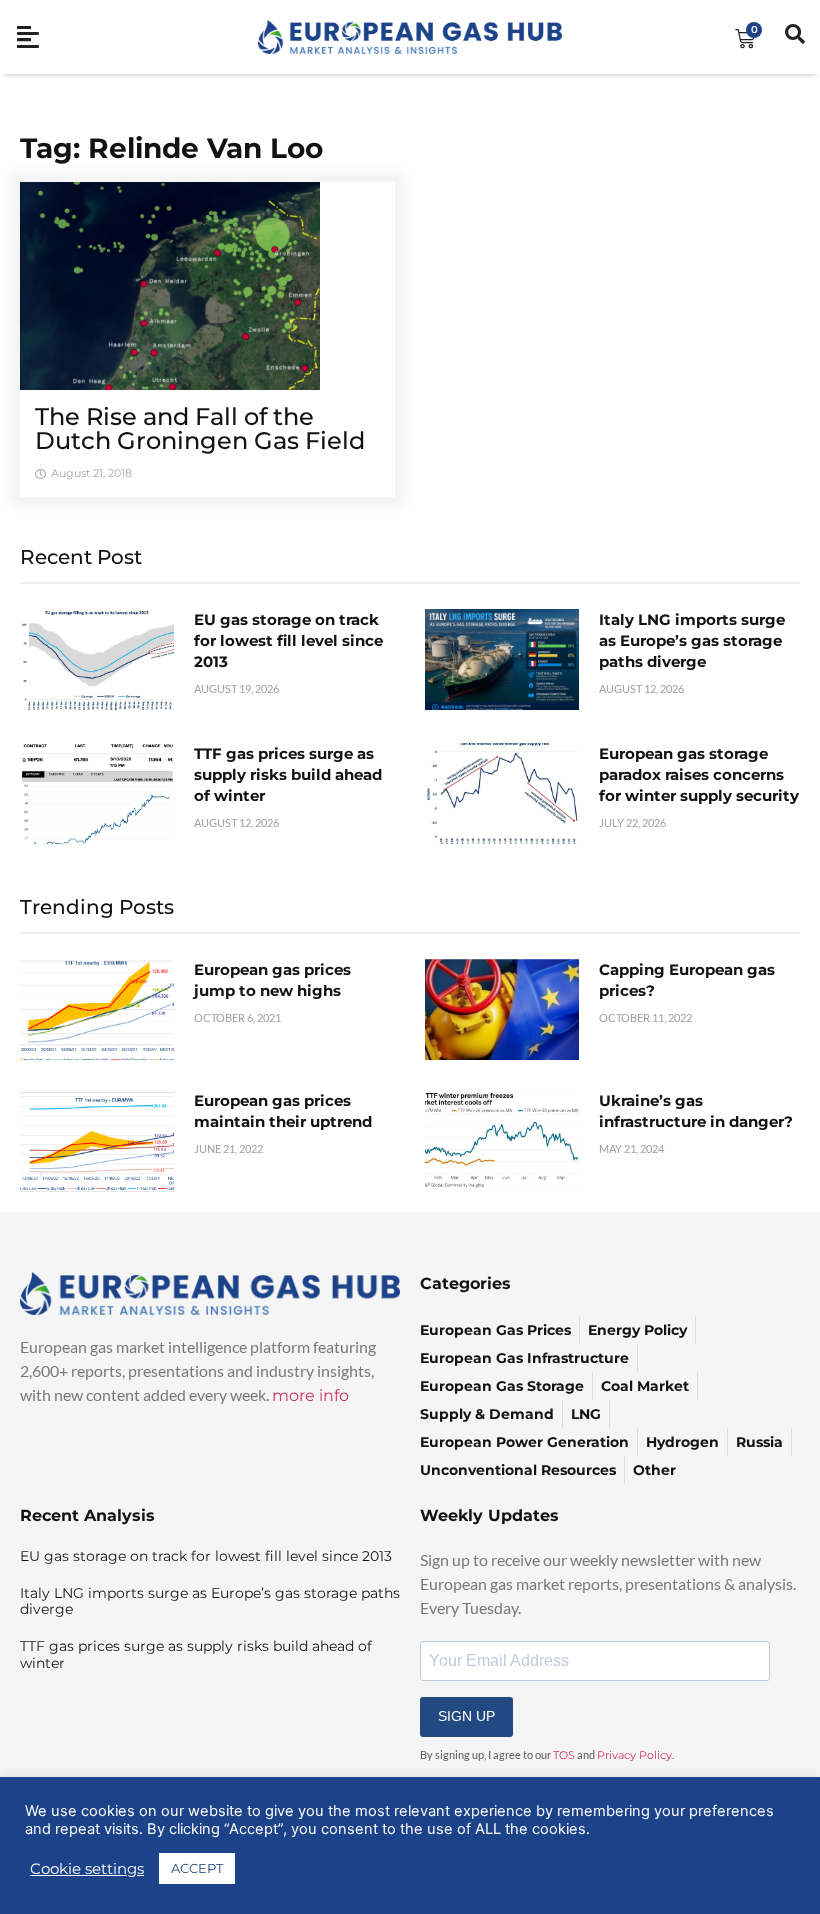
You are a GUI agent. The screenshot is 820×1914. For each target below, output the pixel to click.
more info (310, 1395)
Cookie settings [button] (87, 1869)
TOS (564, 1755)
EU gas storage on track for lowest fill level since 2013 (288, 640)
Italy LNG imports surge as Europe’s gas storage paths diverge (692, 640)
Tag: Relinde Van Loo (171, 148)
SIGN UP (466, 1716)
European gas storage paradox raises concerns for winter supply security (699, 774)
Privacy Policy (634, 1755)
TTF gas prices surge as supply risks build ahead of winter (288, 774)
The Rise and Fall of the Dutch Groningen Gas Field (200, 428)
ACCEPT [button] (197, 1868)
